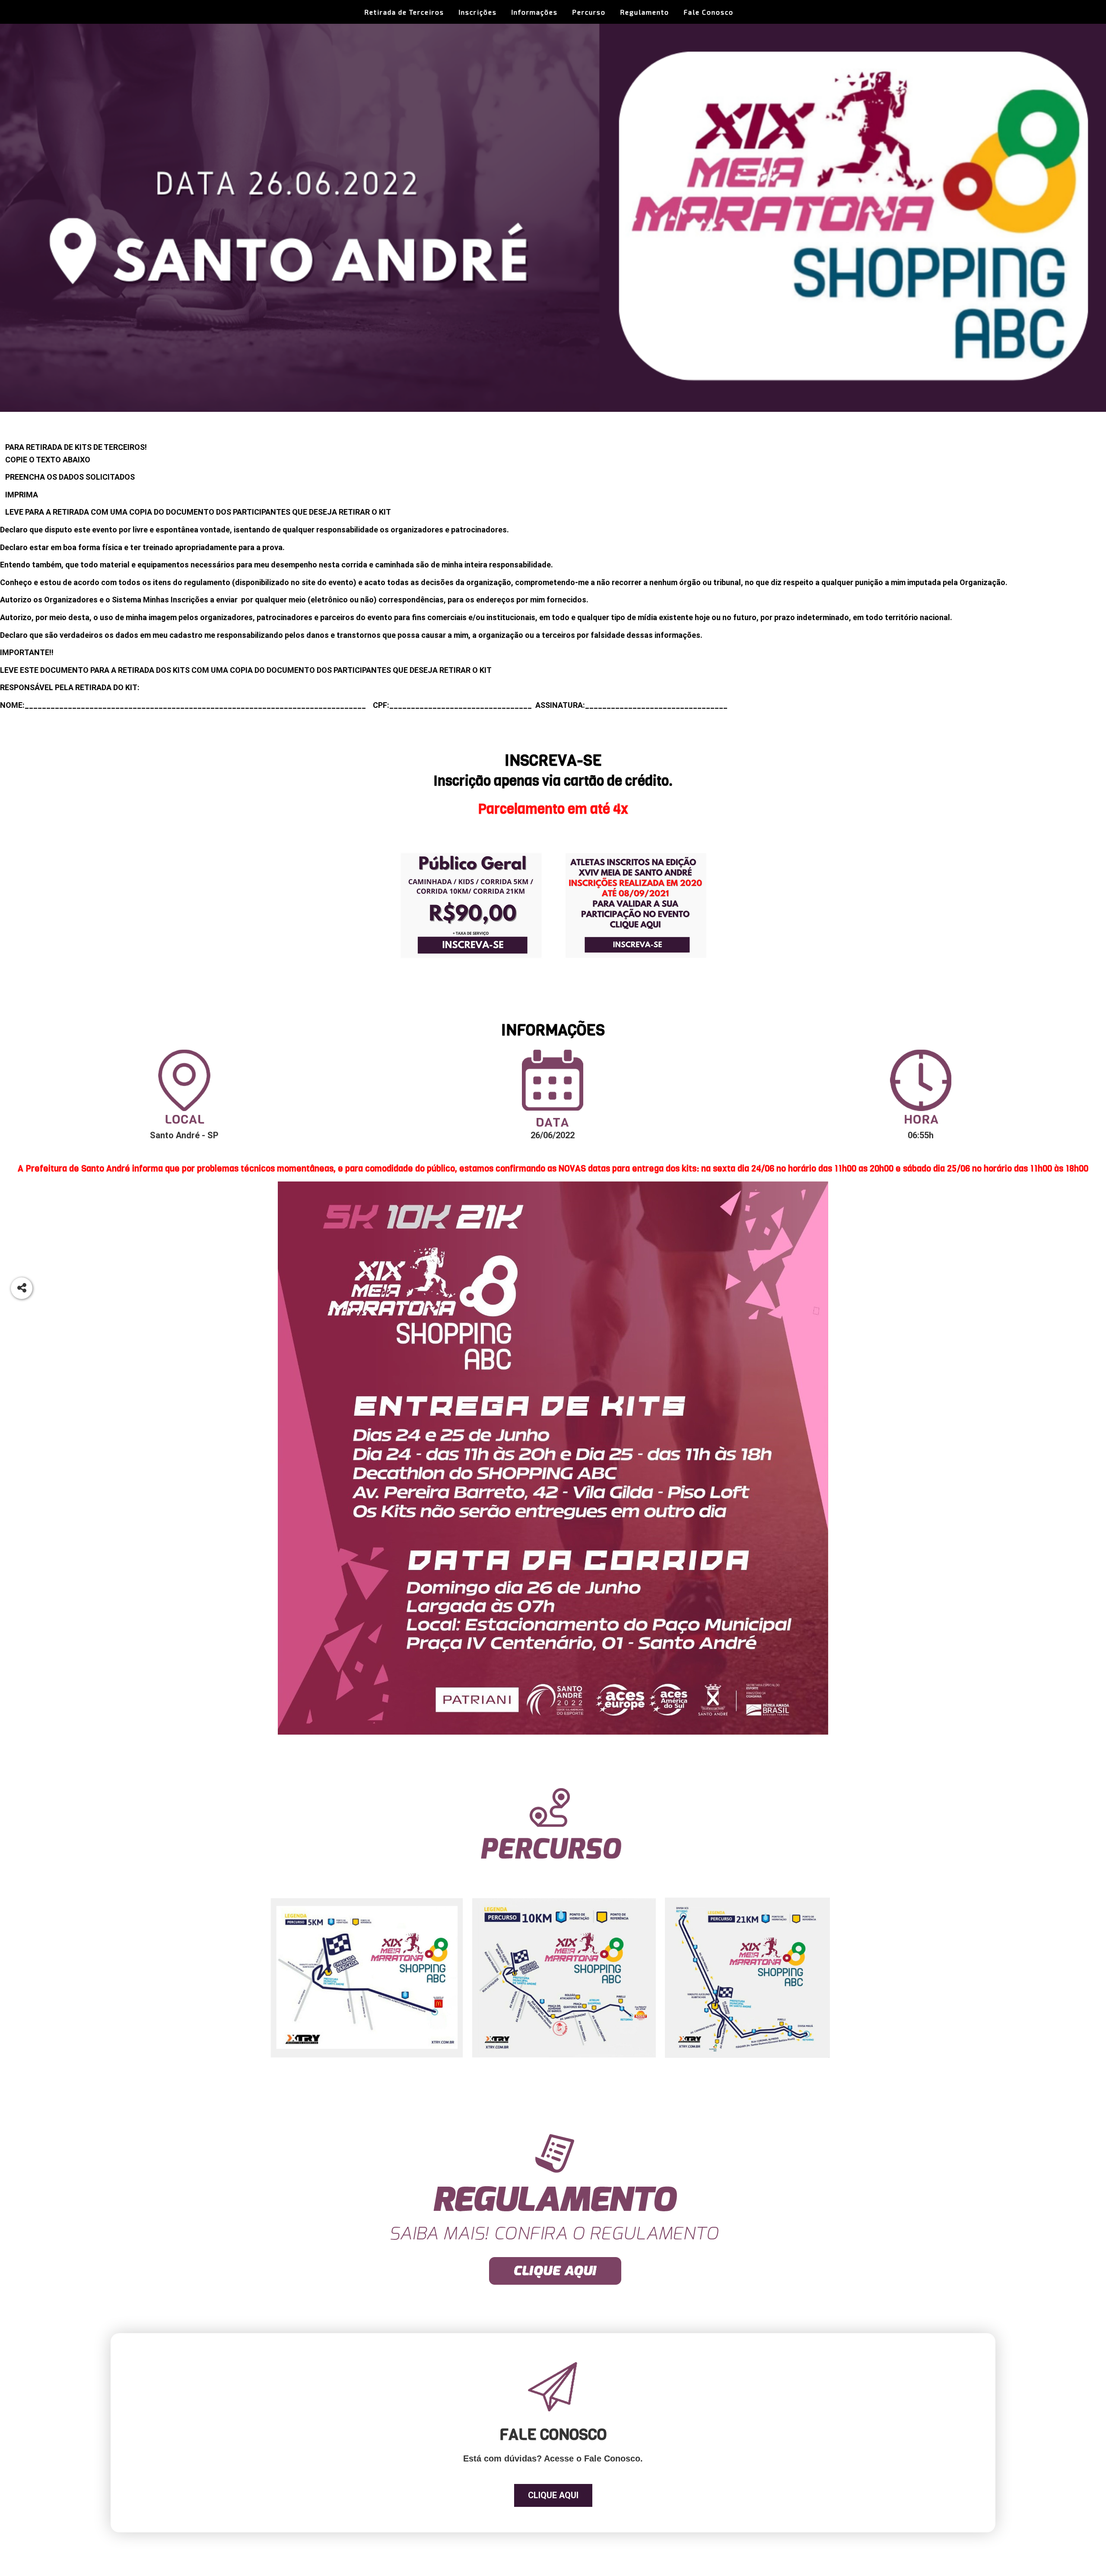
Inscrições (478, 12)
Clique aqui (553, 2495)
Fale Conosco (709, 12)
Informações (534, 12)
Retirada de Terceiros (404, 12)
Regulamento (645, 12)
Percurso (589, 12)
